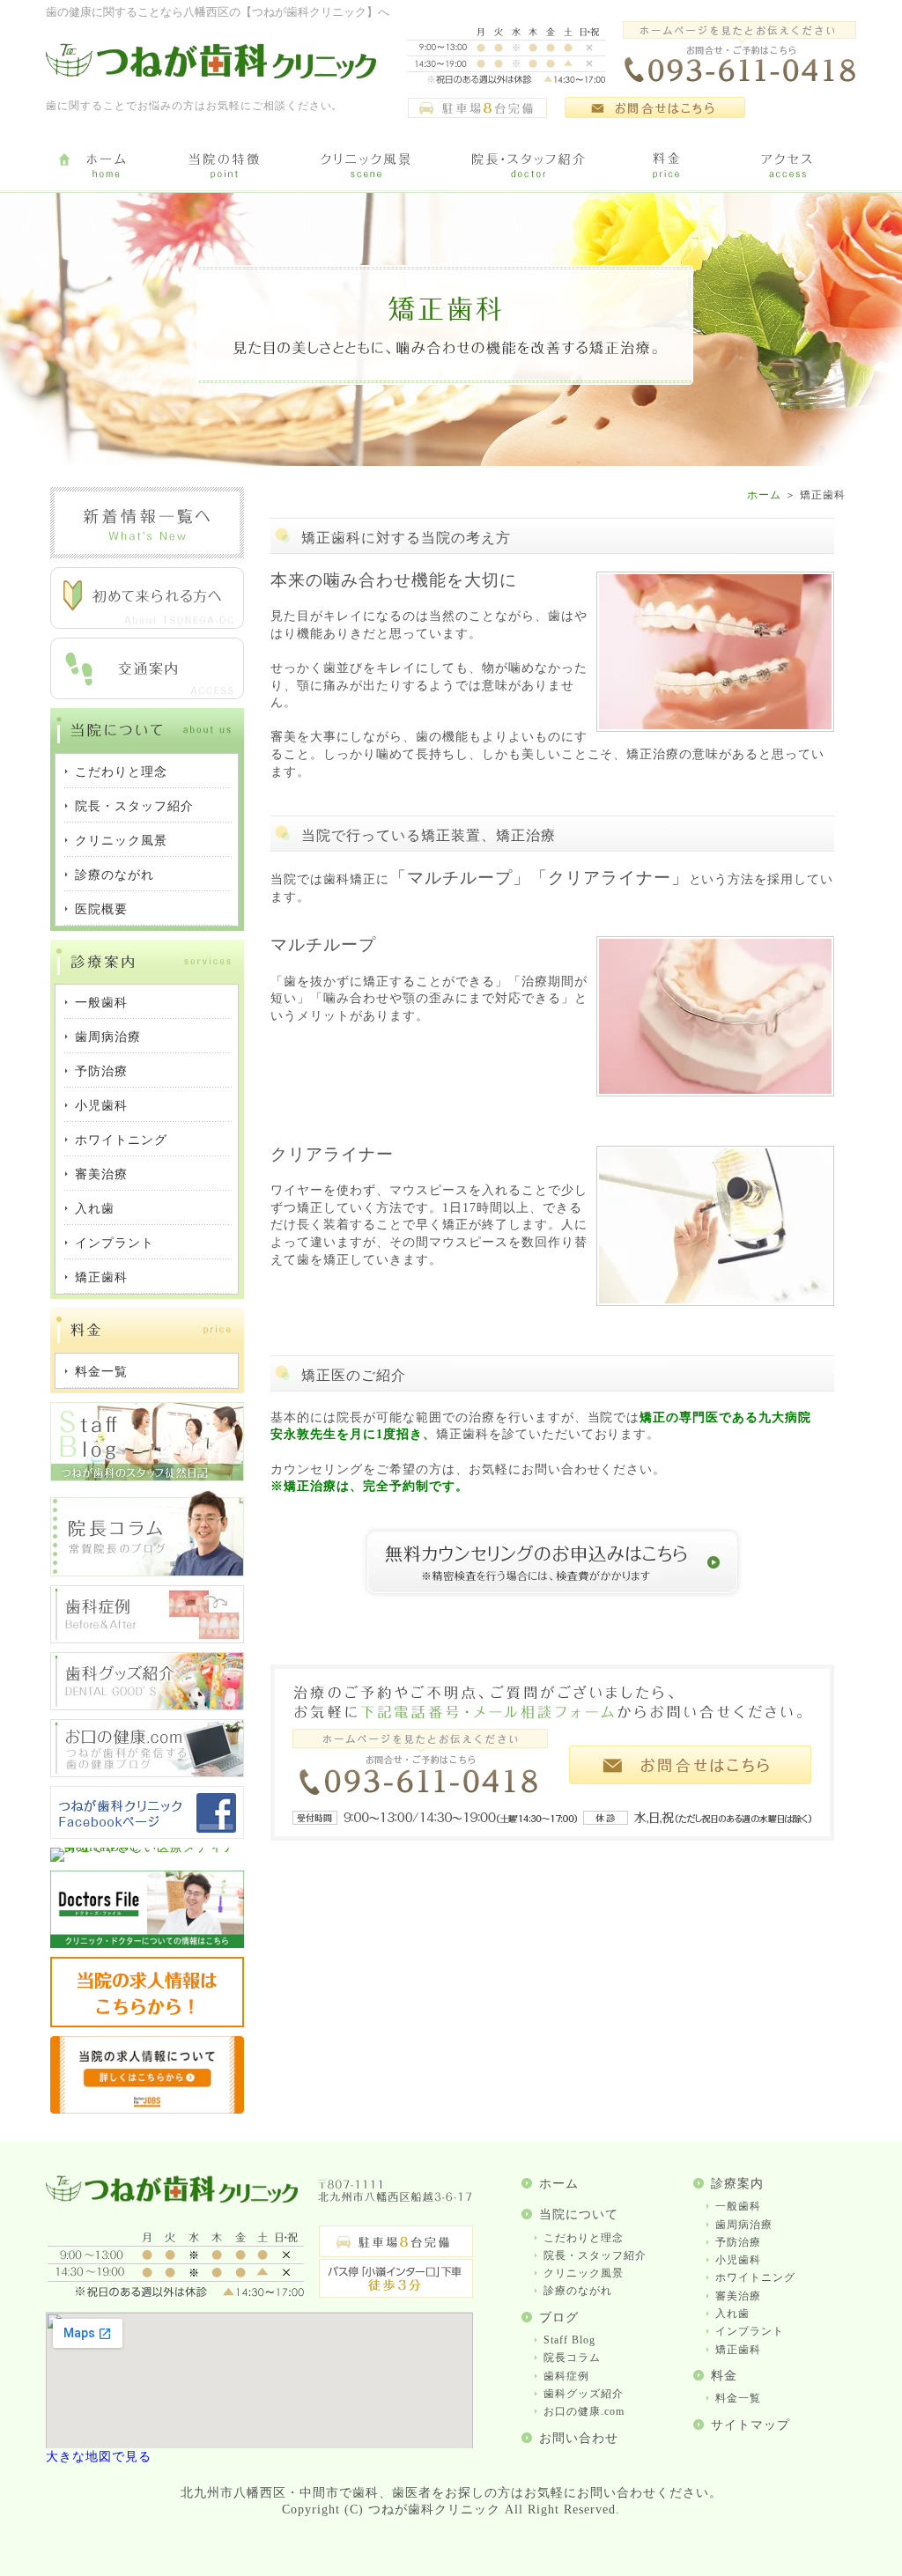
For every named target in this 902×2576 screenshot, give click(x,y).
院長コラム (572, 2358)
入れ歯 (732, 2314)
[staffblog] (147, 1477)
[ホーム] (105, 166)
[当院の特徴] (224, 166)
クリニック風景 (584, 2273)
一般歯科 (738, 2206)
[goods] (147, 1706)
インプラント (750, 2331)
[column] (147, 1572)
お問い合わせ (579, 2438)
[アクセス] (790, 166)
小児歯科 (738, 2260)
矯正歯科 (738, 2350)
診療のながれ (578, 2291)
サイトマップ (750, 2425)
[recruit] (147, 2023)
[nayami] (147, 1773)
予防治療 (738, 2242)
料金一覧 (738, 2398)
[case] (147, 1639)
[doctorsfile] (147, 1944)
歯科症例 (566, 2376)
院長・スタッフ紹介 (595, 2255)
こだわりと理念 (584, 2238)
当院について (579, 2214)
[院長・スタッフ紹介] (528, 166)
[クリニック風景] (365, 166)
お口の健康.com (584, 2411)
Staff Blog (569, 2340)
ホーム (764, 495)
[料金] (667, 166)
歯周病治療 (744, 2225)
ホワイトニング (755, 2277)
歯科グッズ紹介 (584, 2394)
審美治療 (738, 2296)
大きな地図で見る (99, 2457)
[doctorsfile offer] (147, 2110)
